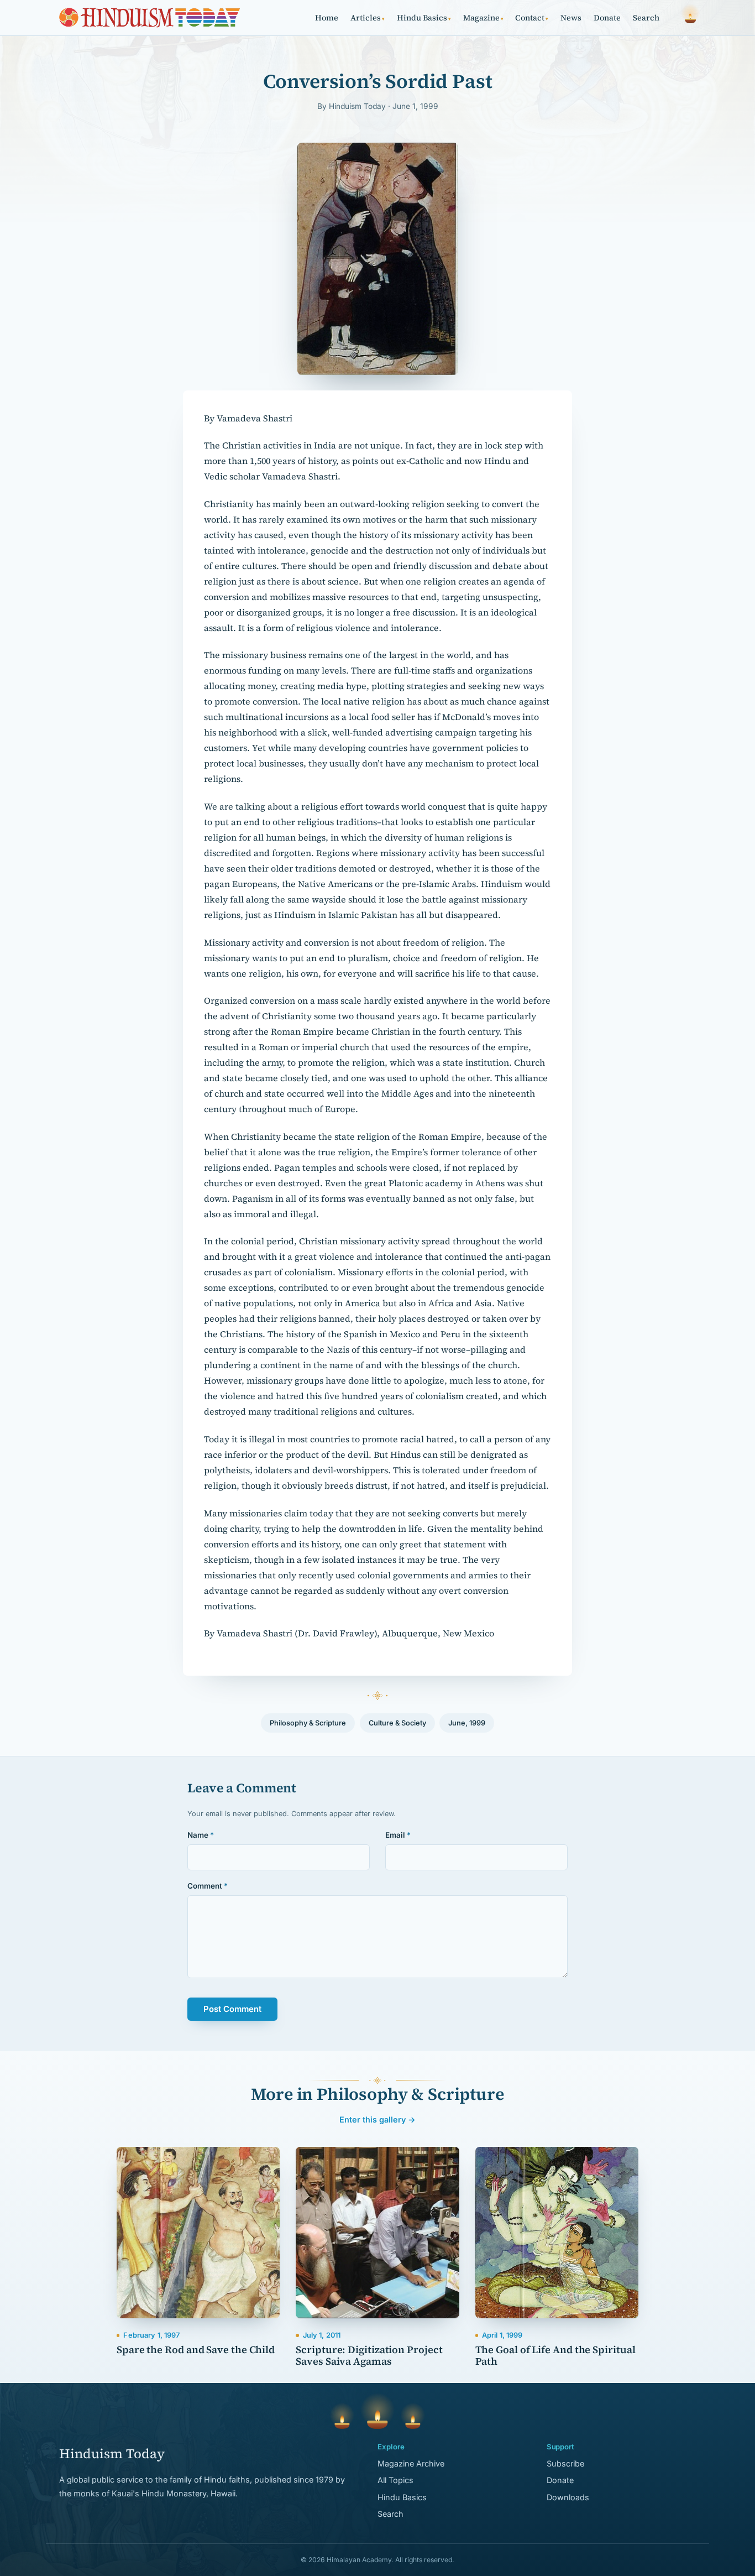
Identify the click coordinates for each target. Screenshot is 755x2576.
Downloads (568, 2497)
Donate (607, 18)
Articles (368, 18)
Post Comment (232, 2009)
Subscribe (565, 2463)
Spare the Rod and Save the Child (196, 2350)
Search (646, 18)
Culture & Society (397, 1723)
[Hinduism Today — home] (150, 18)
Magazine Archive (411, 2463)
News (571, 18)
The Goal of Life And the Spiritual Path (555, 2355)
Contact (532, 18)
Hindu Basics (424, 18)
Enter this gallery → (377, 2119)
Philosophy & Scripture (308, 1723)
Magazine (483, 18)
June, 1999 (467, 1723)
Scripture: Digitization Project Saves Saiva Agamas (369, 2355)
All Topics (395, 2480)
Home (327, 18)
